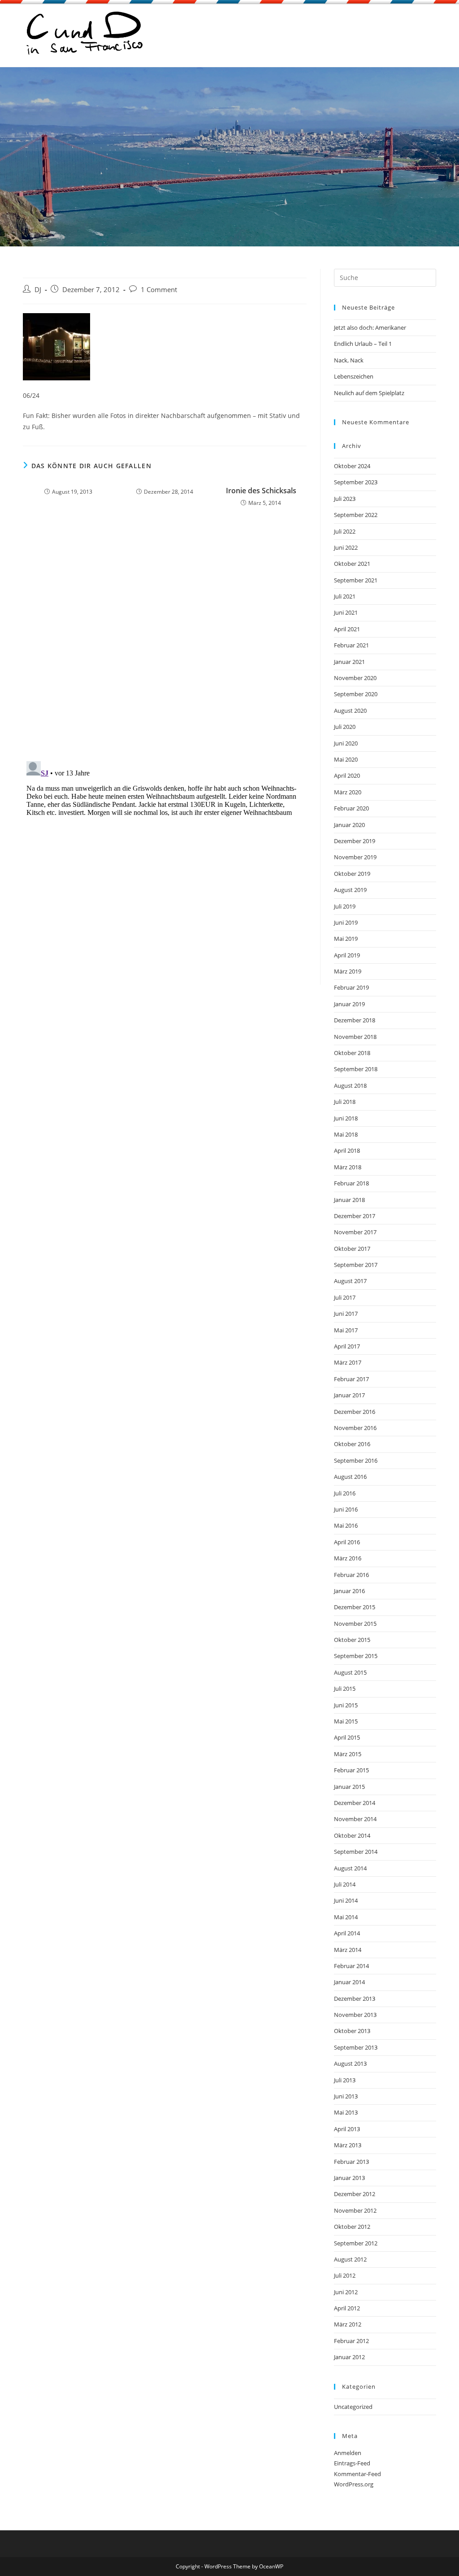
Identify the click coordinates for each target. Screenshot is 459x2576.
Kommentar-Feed (357, 2474)
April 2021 (347, 629)
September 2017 (356, 1265)
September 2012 (356, 2243)
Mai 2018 (346, 1134)
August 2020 (350, 711)
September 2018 (356, 1069)
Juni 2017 (346, 1314)
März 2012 (348, 2324)
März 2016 (348, 1558)
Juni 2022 (346, 547)
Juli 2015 (345, 1689)
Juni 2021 (346, 612)
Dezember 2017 (355, 1216)
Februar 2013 (351, 2162)
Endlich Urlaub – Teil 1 (363, 344)
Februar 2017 (351, 1379)
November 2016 (355, 1428)
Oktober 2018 (352, 1053)
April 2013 (347, 2129)
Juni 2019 (346, 922)
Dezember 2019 (355, 841)
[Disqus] (165, 637)
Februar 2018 (351, 1183)
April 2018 (347, 1150)
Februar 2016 (351, 1575)
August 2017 (350, 1281)
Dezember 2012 (355, 2194)
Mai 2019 (346, 939)
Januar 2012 (349, 2357)
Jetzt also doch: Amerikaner (370, 327)
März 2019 (348, 971)
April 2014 (347, 1933)
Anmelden (348, 2453)
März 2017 (348, 1362)
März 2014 (348, 1950)
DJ (38, 290)
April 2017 (347, 1346)
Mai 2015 (346, 1721)
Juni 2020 (346, 743)
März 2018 (348, 1167)
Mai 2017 (346, 1330)
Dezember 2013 (355, 1999)
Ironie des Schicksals (261, 491)
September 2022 (356, 515)
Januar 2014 (349, 1982)
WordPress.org (354, 2484)
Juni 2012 (346, 2292)
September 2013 (356, 2047)
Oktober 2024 (352, 466)
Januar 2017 (349, 1395)
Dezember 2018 (355, 1020)
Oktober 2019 (352, 874)
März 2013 (348, 2145)
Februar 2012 (351, 2341)
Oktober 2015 (352, 1640)
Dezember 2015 (355, 1607)
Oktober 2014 (352, 1835)
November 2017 (355, 1232)
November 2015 (355, 1624)
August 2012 (350, 2259)
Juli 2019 (345, 906)
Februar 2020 (351, 808)
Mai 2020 (346, 759)
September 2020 (356, 694)
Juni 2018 (346, 1118)
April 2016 (347, 1542)
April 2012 (347, 2308)
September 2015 (356, 1656)
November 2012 (355, 2210)
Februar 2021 (351, 645)
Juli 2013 (345, 2080)
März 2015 (348, 1754)
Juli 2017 (345, 1297)
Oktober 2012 (352, 2227)
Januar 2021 (349, 662)
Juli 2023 (345, 499)
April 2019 (347, 955)
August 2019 (350, 890)
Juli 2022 (345, 531)
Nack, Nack (349, 360)
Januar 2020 (349, 825)
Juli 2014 (345, 1884)
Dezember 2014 (355, 1803)
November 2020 (355, 678)
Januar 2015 (349, 1787)
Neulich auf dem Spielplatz (369, 393)
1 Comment (159, 290)
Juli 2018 (345, 1102)
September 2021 (356, 580)
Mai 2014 (346, 1917)
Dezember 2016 (355, 1412)
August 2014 (350, 1868)
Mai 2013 (346, 2112)
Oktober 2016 (352, 1444)
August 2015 (350, 1672)
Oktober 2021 (352, 564)
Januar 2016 (349, 1591)
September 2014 (356, 1852)
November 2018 (355, 1037)
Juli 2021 (345, 596)
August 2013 (350, 2063)
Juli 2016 (345, 1493)
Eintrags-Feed (352, 2463)
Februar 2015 (351, 1770)
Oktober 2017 (352, 1249)
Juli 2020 (345, 727)
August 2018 (350, 1086)
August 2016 (350, 1477)
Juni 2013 (346, 2096)
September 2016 (356, 1460)
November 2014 (355, 1819)
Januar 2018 (349, 1200)
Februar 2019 (351, 987)
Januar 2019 (349, 1004)
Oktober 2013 (352, 2031)
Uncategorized (353, 2407)
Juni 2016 (346, 1509)
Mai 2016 (346, 1525)
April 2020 (347, 775)
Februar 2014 (351, 1966)
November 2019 (355, 857)
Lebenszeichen (354, 376)
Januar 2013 (349, 2178)
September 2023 (356, 482)
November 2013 (355, 2015)
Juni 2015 (346, 1705)
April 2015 (347, 1737)
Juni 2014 (346, 1900)
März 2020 (348, 792)
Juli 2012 (345, 2275)
